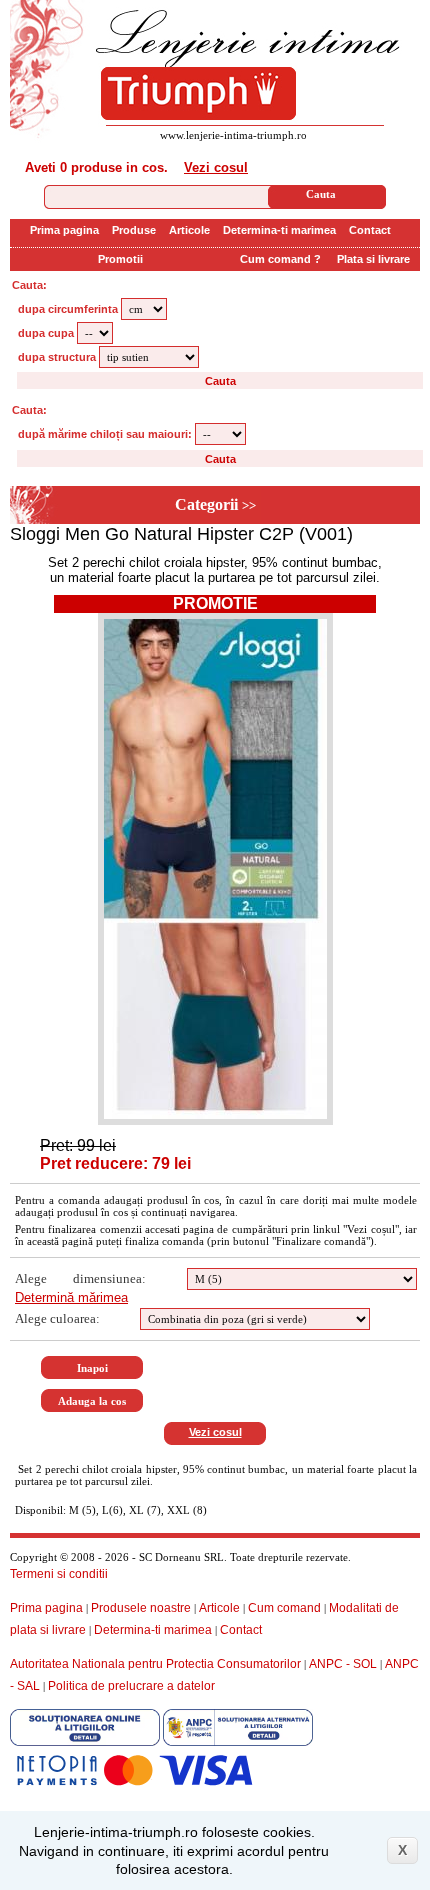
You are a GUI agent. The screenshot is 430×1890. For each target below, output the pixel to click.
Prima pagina (64, 230)
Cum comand (284, 1608)
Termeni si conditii (59, 1574)
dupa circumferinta (68, 309)
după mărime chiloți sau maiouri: (105, 434)
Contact (370, 230)
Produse (134, 230)
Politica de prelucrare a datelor (131, 1686)
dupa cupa (46, 333)
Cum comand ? (280, 259)
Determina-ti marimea (279, 230)
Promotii (120, 259)
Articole (189, 230)
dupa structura (57, 357)
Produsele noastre (141, 1608)
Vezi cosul (216, 167)
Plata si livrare (373, 259)
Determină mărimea (71, 1297)
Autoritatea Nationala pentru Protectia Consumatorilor (155, 1664)
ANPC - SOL (343, 1664)
